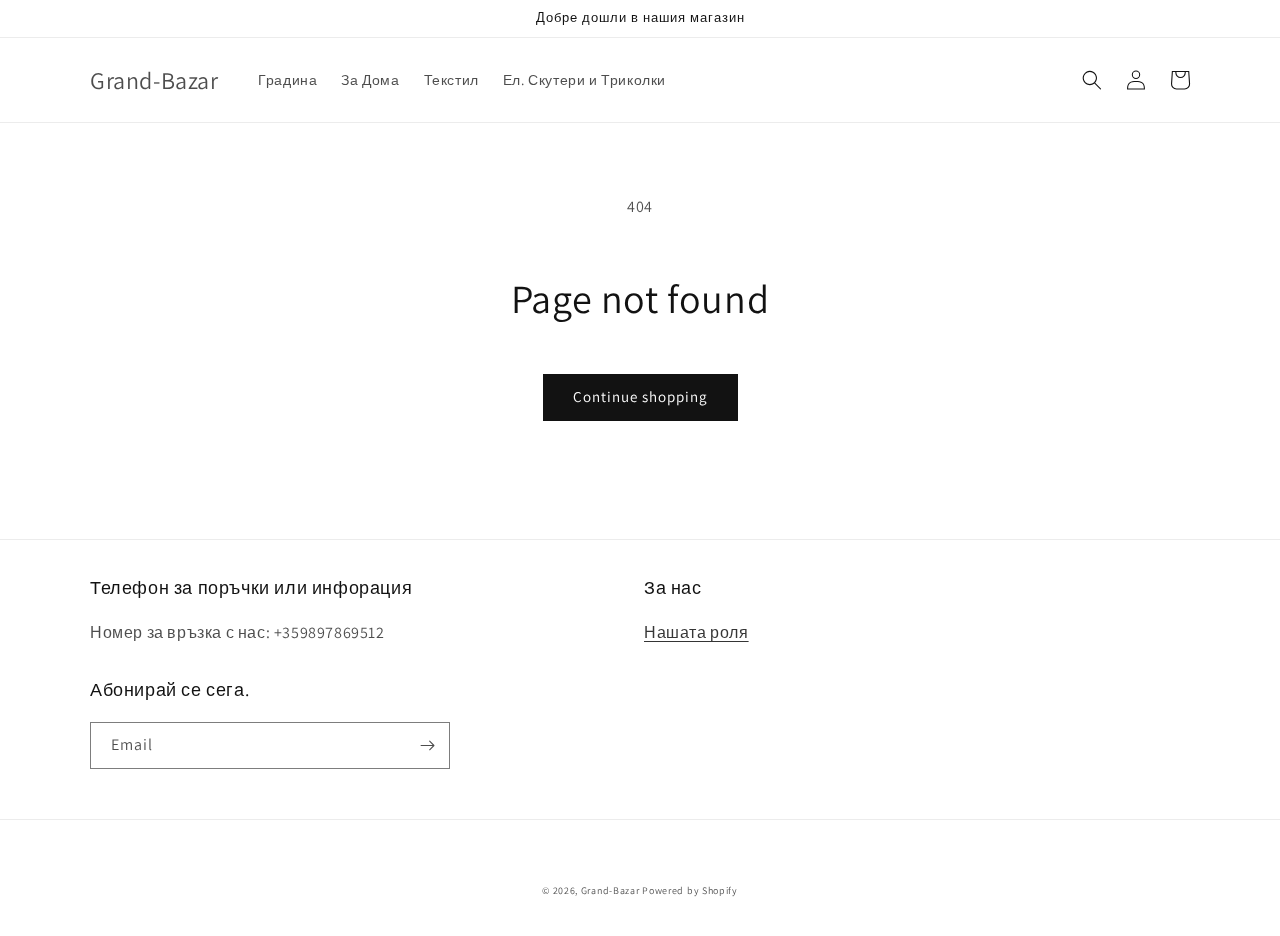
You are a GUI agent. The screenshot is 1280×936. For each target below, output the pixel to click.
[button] (1092, 80)
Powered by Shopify (690, 890)
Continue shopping (640, 396)
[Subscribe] (427, 745)
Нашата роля (696, 632)
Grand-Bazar (610, 890)
